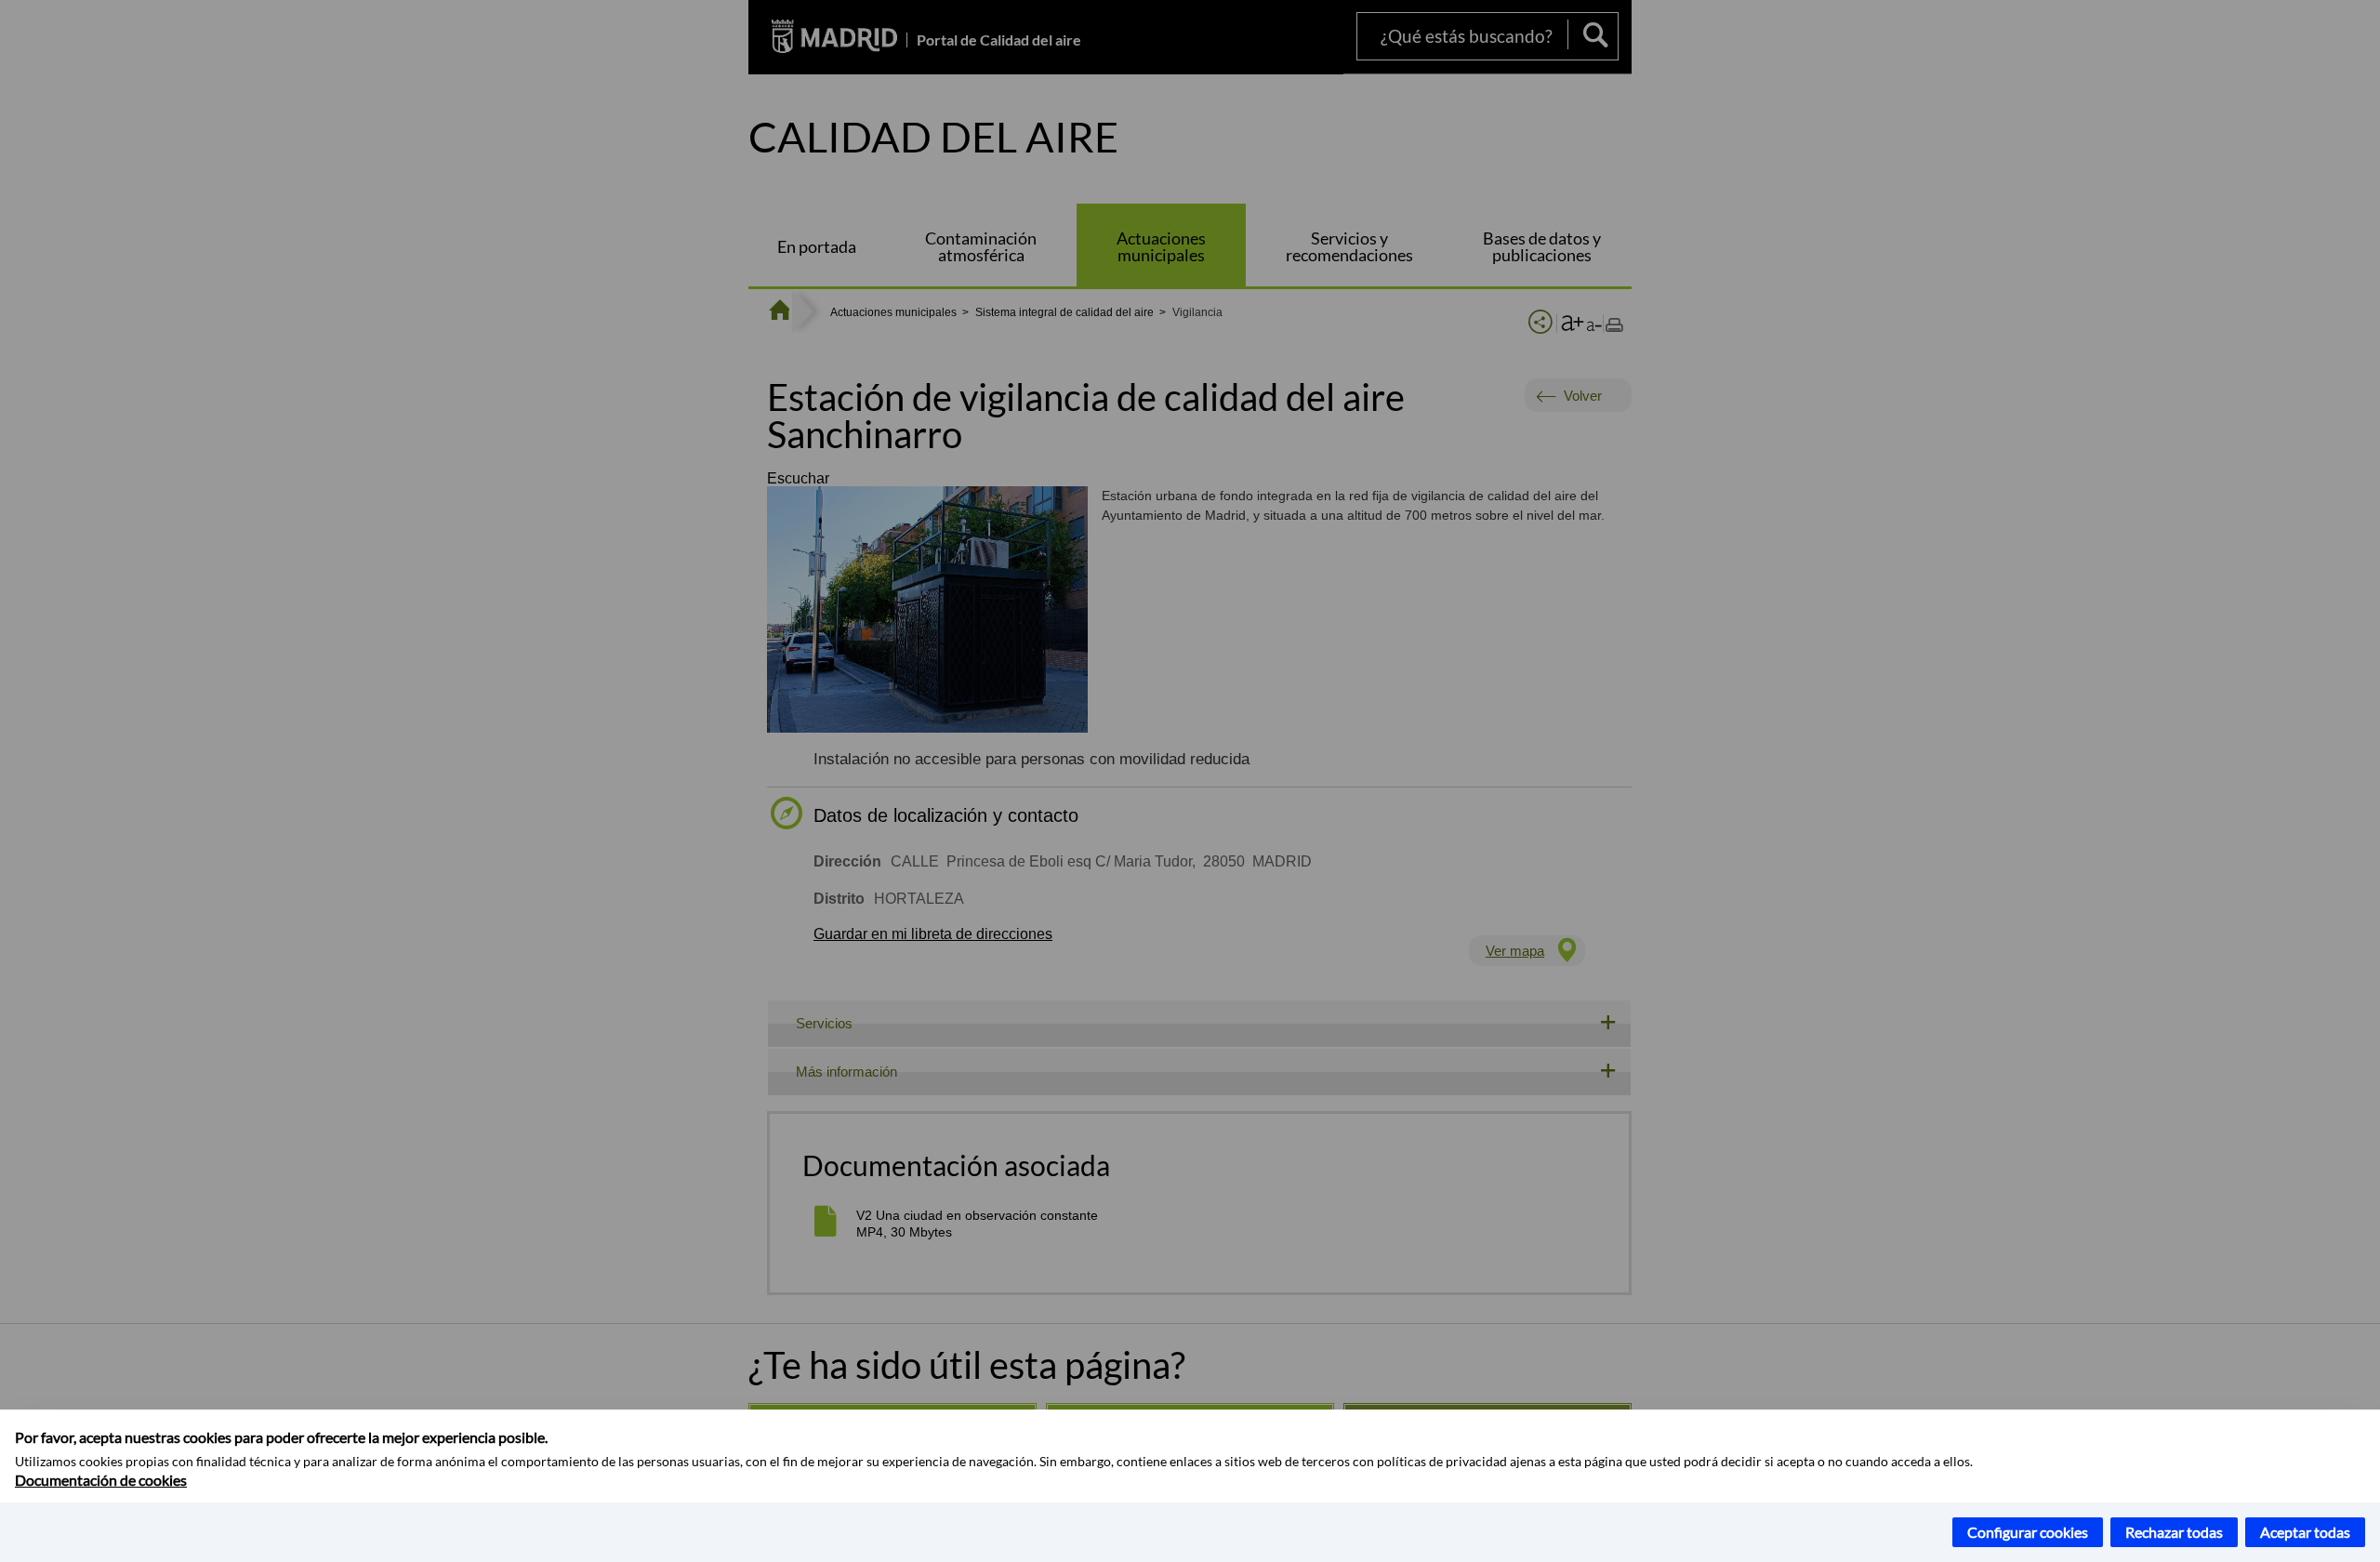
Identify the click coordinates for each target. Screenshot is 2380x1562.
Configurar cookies (2028, 1532)
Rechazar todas (2174, 1532)
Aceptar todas (2305, 1532)
